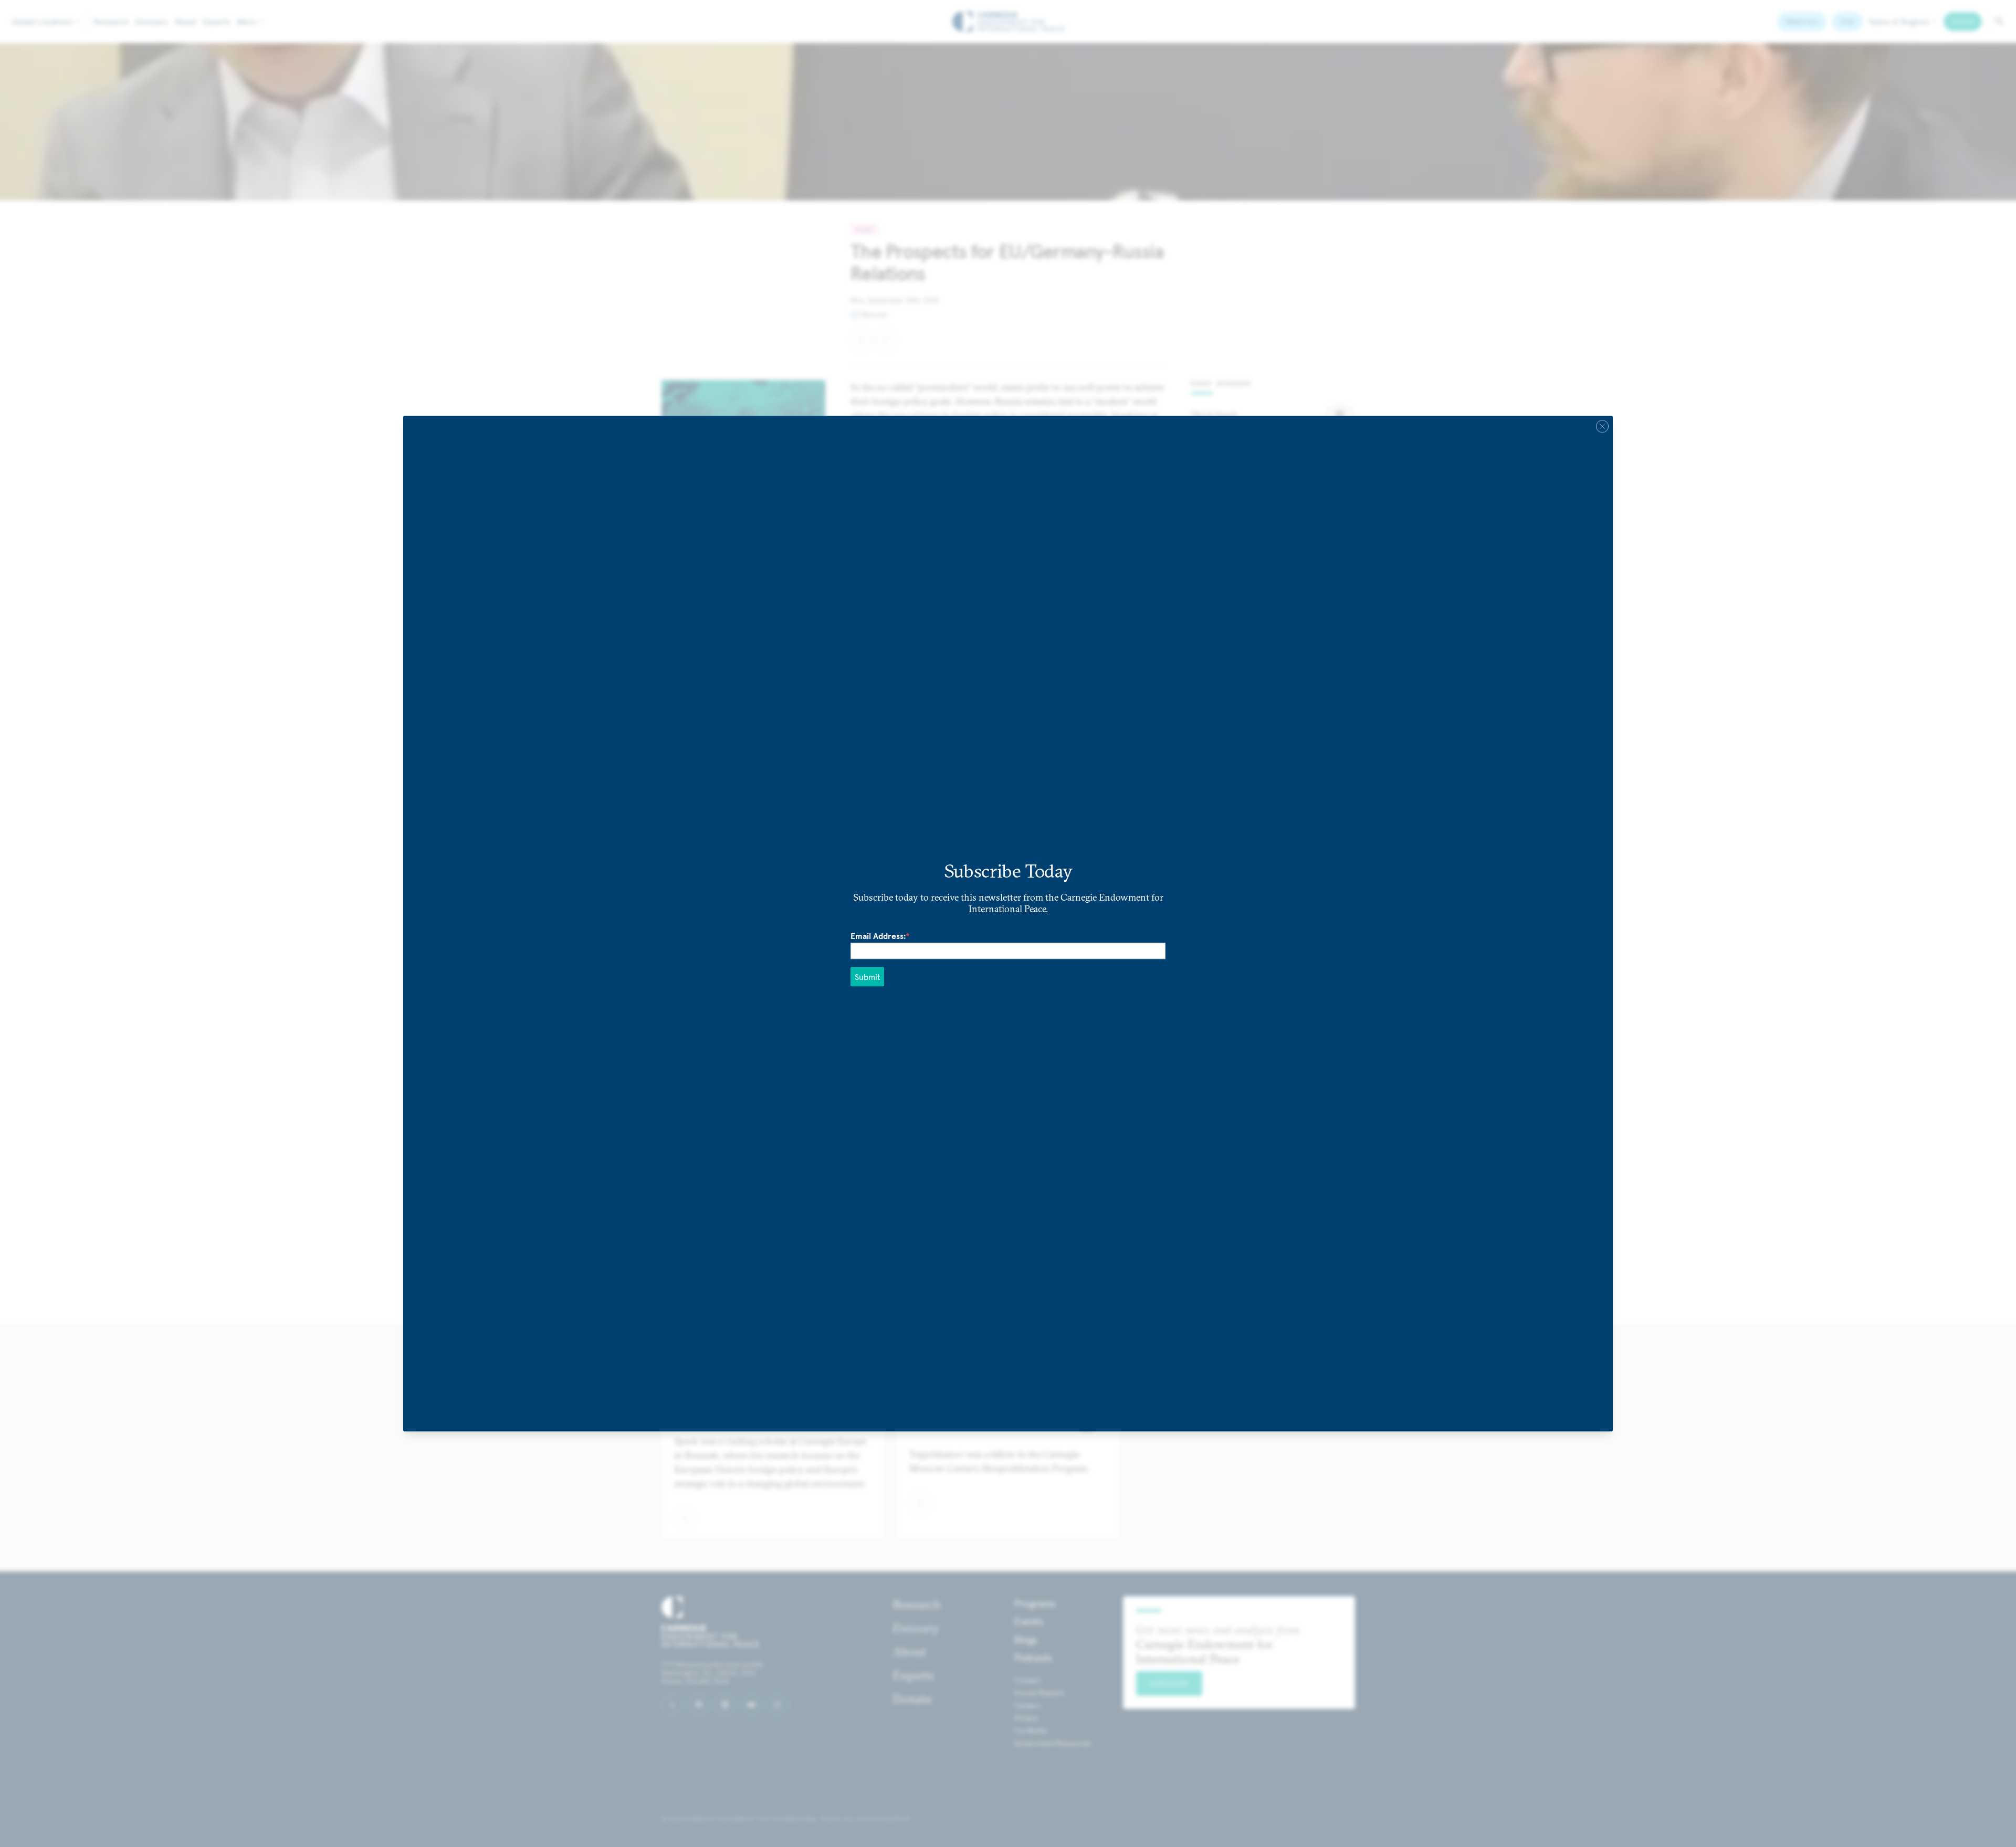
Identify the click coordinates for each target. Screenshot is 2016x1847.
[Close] (1602, 426)
